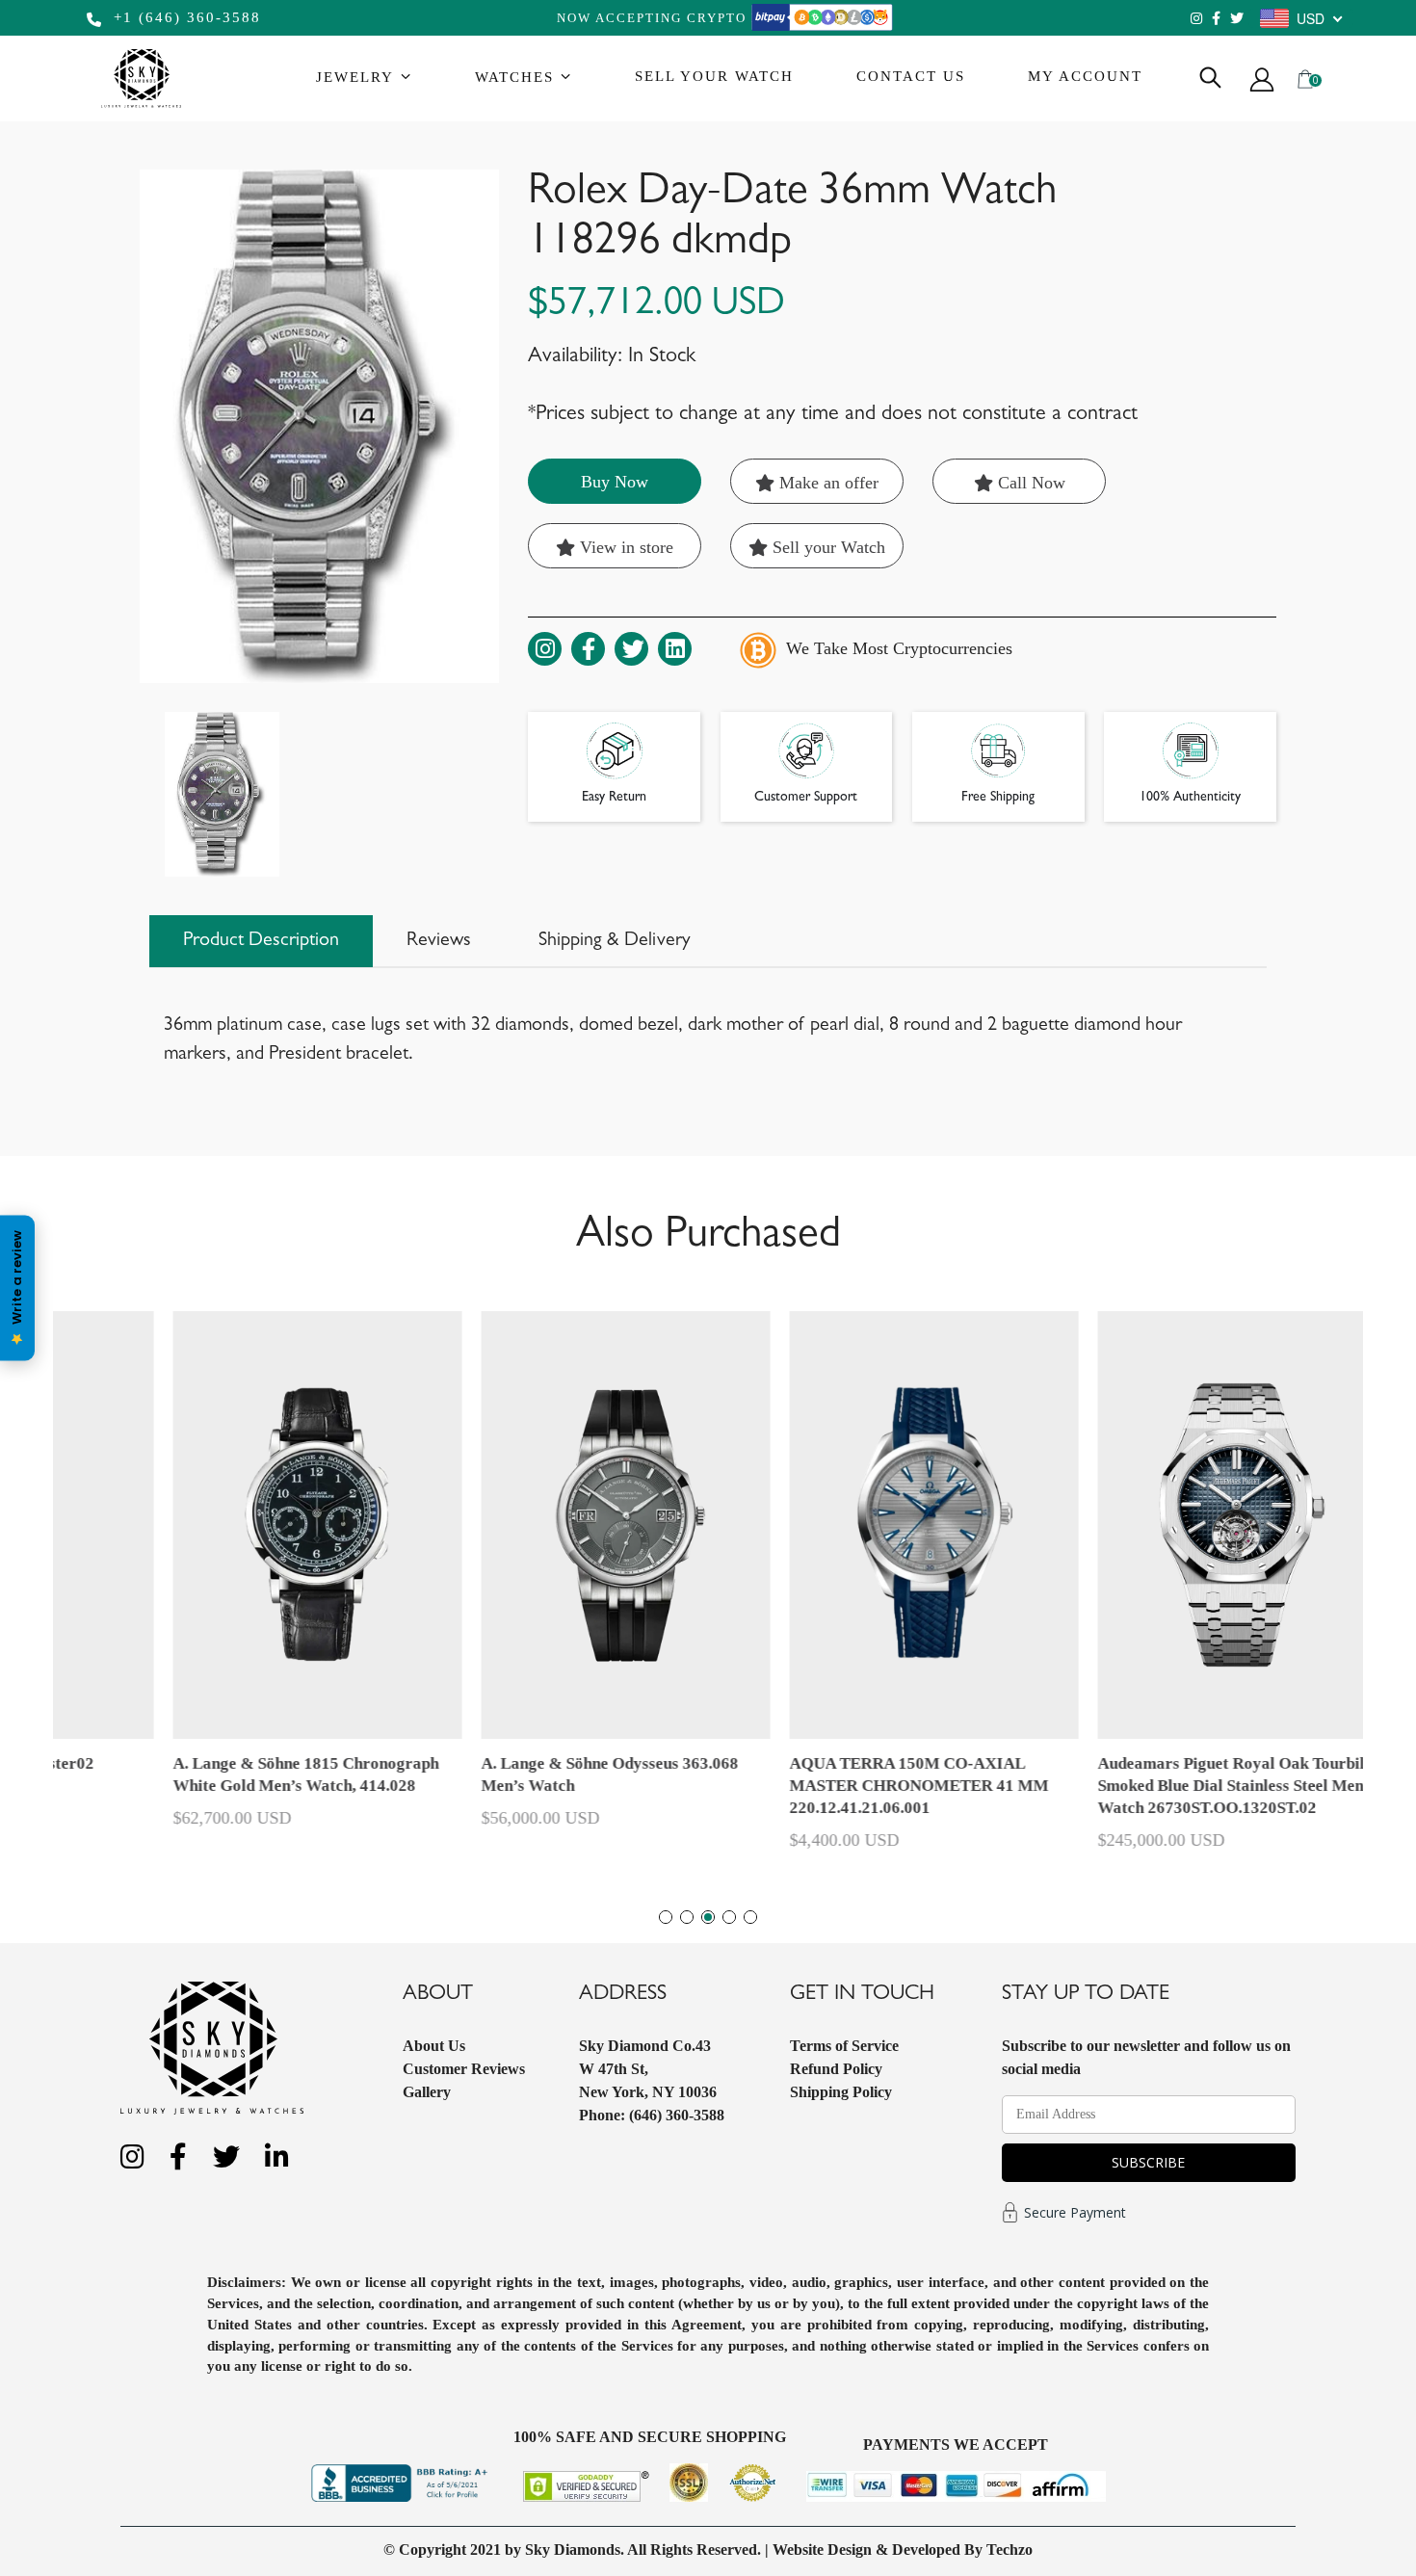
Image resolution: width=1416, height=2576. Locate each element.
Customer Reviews (464, 2069)
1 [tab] (666, 1917)
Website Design (822, 2550)
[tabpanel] (862, 1590)
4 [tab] (729, 1917)
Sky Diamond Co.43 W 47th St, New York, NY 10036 (648, 2069)
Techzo (1010, 2550)
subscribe (1148, 2162)
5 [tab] (750, 1917)
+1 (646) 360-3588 (184, 17)
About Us (434, 2046)
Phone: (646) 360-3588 (652, 2115)
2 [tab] (687, 1917)
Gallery (427, 2092)
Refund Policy (836, 2069)
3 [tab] (708, 1917)
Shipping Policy (841, 2092)
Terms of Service (844, 2046)
